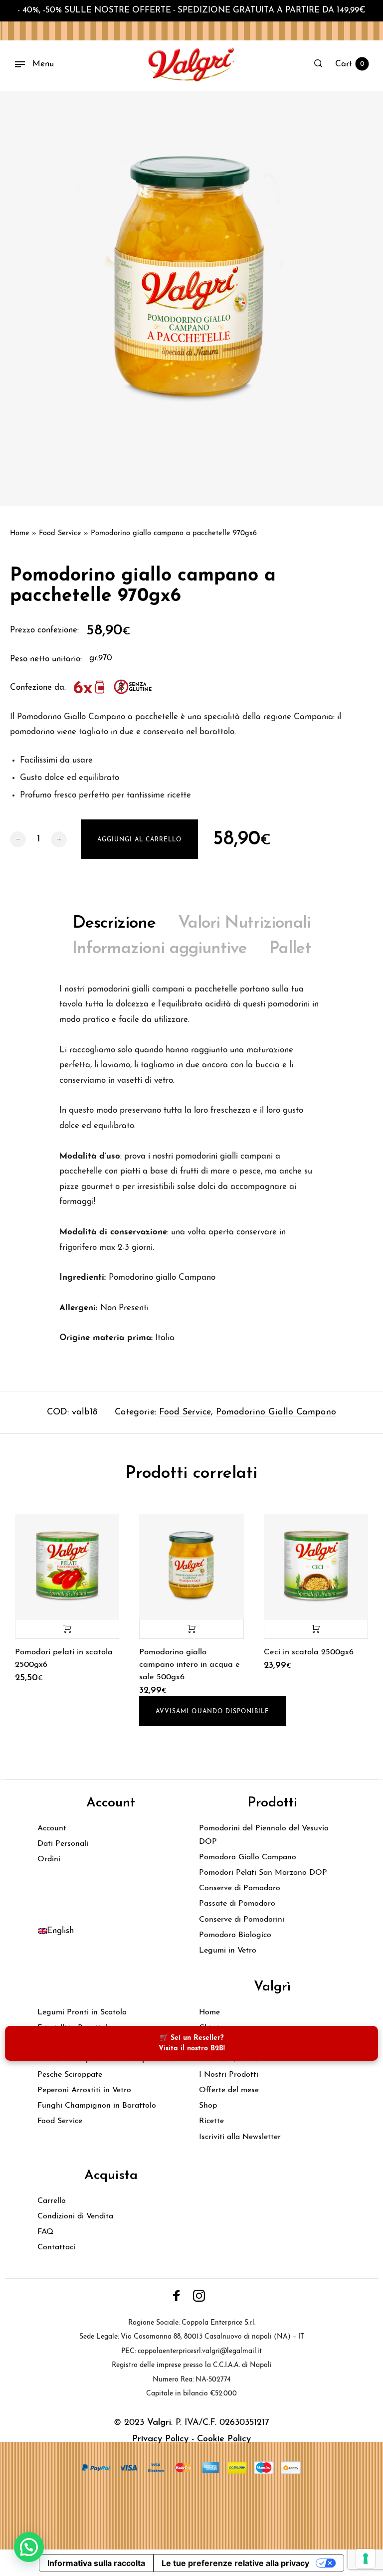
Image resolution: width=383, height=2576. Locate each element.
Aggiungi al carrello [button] (67, 1629)
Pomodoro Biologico (235, 1935)
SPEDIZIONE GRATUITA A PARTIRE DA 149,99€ (272, 10)
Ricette (211, 2121)
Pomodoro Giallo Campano (248, 1857)
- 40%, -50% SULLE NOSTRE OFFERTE (94, 10)
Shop (208, 2106)
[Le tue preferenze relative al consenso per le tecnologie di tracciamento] (366, 2559)
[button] (29, 2547)
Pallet (290, 949)
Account (52, 1828)
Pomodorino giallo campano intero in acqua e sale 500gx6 (190, 1665)
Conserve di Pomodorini (242, 1920)
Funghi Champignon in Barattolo (97, 2106)
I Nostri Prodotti (229, 2075)
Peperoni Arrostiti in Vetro (84, 2090)
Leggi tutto (191, 1629)
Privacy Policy (160, 2439)
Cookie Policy (224, 2439)
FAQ (45, 2232)
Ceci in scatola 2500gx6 (309, 1652)
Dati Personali (63, 1844)
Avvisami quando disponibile (212, 1712)
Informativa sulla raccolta (96, 2563)
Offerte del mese (229, 2090)
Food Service (60, 533)
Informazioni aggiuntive (160, 949)
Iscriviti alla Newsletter (240, 2137)
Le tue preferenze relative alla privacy (235, 2563)
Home (20, 533)
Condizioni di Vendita (75, 2216)
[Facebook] (177, 2296)
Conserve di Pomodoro (240, 1888)
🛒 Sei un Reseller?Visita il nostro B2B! (192, 2043)
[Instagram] (199, 2296)
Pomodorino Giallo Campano (276, 1412)
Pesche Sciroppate (70, 2075)
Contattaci (56, 2247)
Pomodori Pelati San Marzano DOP (263, 1873)
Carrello (52, 2201)
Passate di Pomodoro (237, 1904)
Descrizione (114, 923)
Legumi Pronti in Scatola (82, 2012)
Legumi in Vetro (228, 1951)
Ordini (49, 1859)
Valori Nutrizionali (244, 923)
